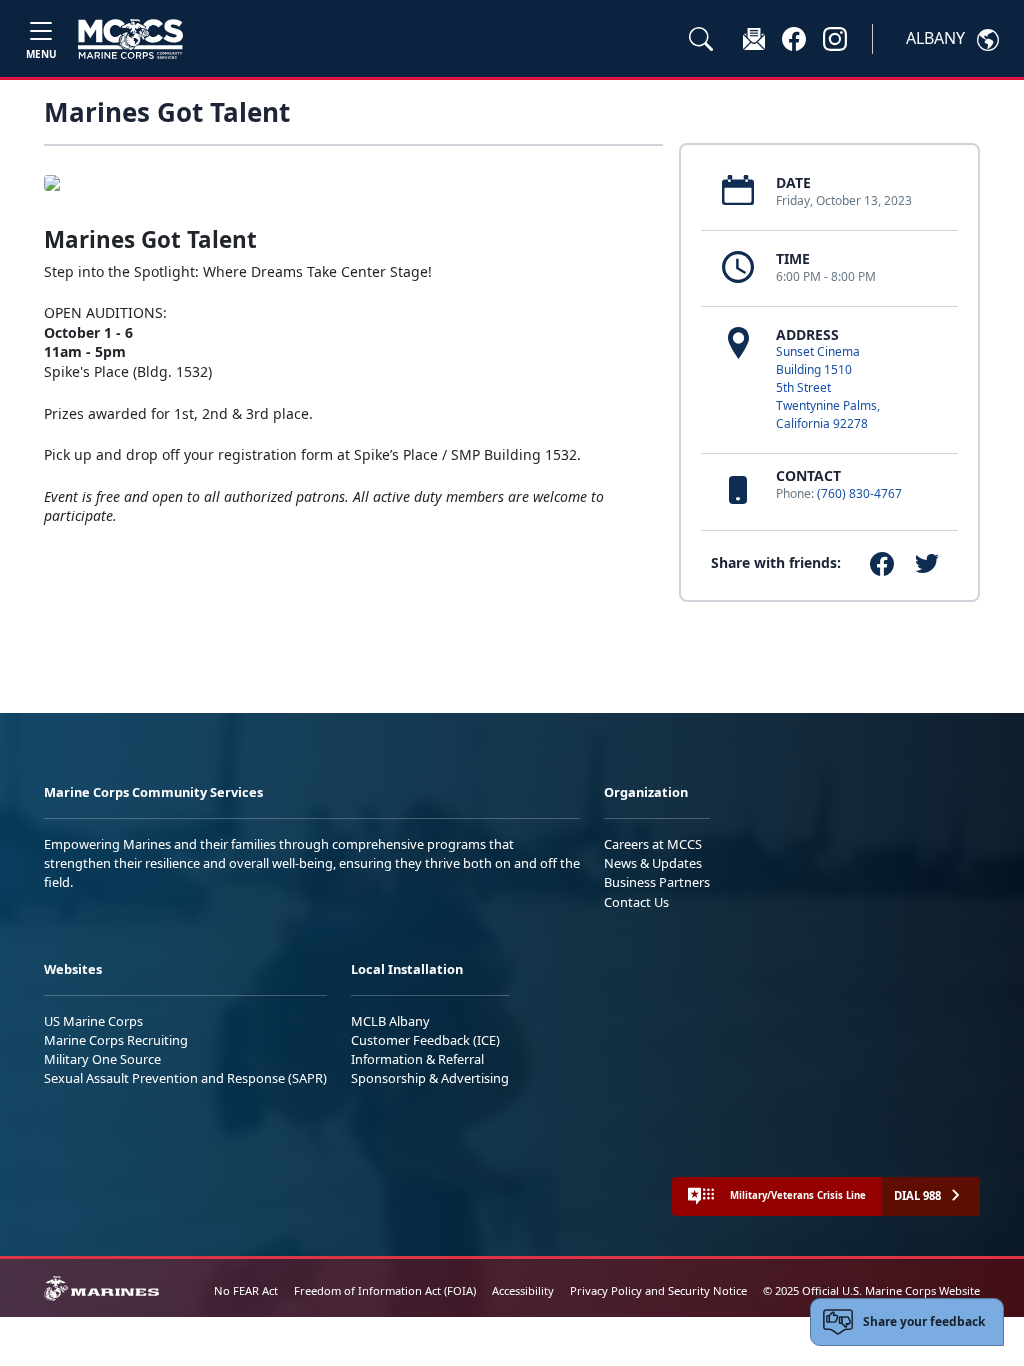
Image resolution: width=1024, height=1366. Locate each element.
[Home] (130, 39)
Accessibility (523, 1290)
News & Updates (653, 863)
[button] (794, 38)
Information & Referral (417, 1059)
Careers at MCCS (653, 844)
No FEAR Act (246, 1290)
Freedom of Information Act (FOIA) (385, 1290)
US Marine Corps (93, 1021)
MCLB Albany (390, 1021)
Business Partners (657, 882)
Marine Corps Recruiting (116, 1040)
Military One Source (102, 1059)
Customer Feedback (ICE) (425, 1040)
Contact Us (636, 902)
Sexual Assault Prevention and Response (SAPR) (185, 1078)
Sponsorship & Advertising (430, 1078)
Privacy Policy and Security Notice (658, 1290)
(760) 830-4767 (859, 493)
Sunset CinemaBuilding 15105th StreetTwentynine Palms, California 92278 (828, 387)
